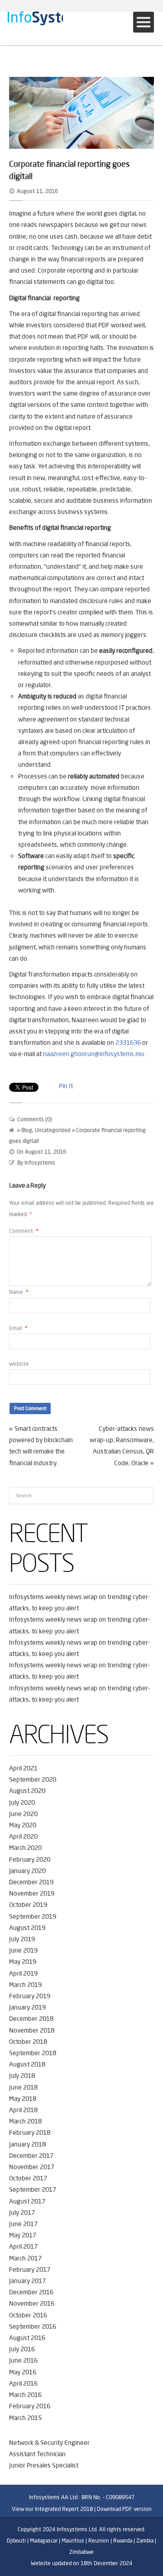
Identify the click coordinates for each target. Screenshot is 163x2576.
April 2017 (23, 2246)
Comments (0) (35, 1119)
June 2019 (23, 1950)
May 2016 (23, 2372)
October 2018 (28, 2042)
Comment (24, 1231)
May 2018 (23, 2099)
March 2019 (25, 1985)
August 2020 (27, 1791)
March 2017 (25, 2258)
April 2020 (23, 1836)
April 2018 (23, 2110)
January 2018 (27, 2144)
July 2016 (22, 2349)
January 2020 (27, 1871)
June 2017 (23, 2224)
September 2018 (33, 2053)
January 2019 (27, 2007)
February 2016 (30, 2406)
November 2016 (32, 2303)
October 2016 (28, 2315)
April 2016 (23, 2383)
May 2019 (23, 1962)
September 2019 (33, 1916)
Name (19, 1292)
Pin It (66, 1086)
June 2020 (23, 1814)
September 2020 (33, 1779)
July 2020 (22, 1802)
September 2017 (33, 2189)
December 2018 (31, 2019)
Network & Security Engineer (49, 2443)
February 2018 (30, 2133)
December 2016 (31, 2292)
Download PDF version (124, 2509)
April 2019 (23, 1973)
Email (18, 1328)
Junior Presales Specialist (44, 2465)
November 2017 (32, 2167)
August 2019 (27, 1928)
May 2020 (23, 1825)
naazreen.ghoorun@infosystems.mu (93, 1054)
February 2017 (30, 2269)
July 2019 (22, 1939)
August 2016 (27, 2338)
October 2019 (28, 1905)
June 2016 (23, 2360)
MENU (144, 22)
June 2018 (23, 2087)
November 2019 (32, 1893)
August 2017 (27, 2201)
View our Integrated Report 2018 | (54, 2509)
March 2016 (25, 2395)
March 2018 (25, 2121)
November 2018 (32, 2030)
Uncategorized (53, 1130)
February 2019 (30, 1996)
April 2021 (23, 1768)
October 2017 (28, 2178)
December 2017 (31, 2156)
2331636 (128, 1043)
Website (19, 1364)
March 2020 (25, 1848)
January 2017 (27, 2281)
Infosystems (40, 1163)
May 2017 (23, 2235)
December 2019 (31, 1882)
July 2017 (22, 2213)
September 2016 (33, 2326)
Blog (27, 1130)
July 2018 (22, 2076)
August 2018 (27, 2064)
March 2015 (25, 2418)
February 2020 (30, 1859)
